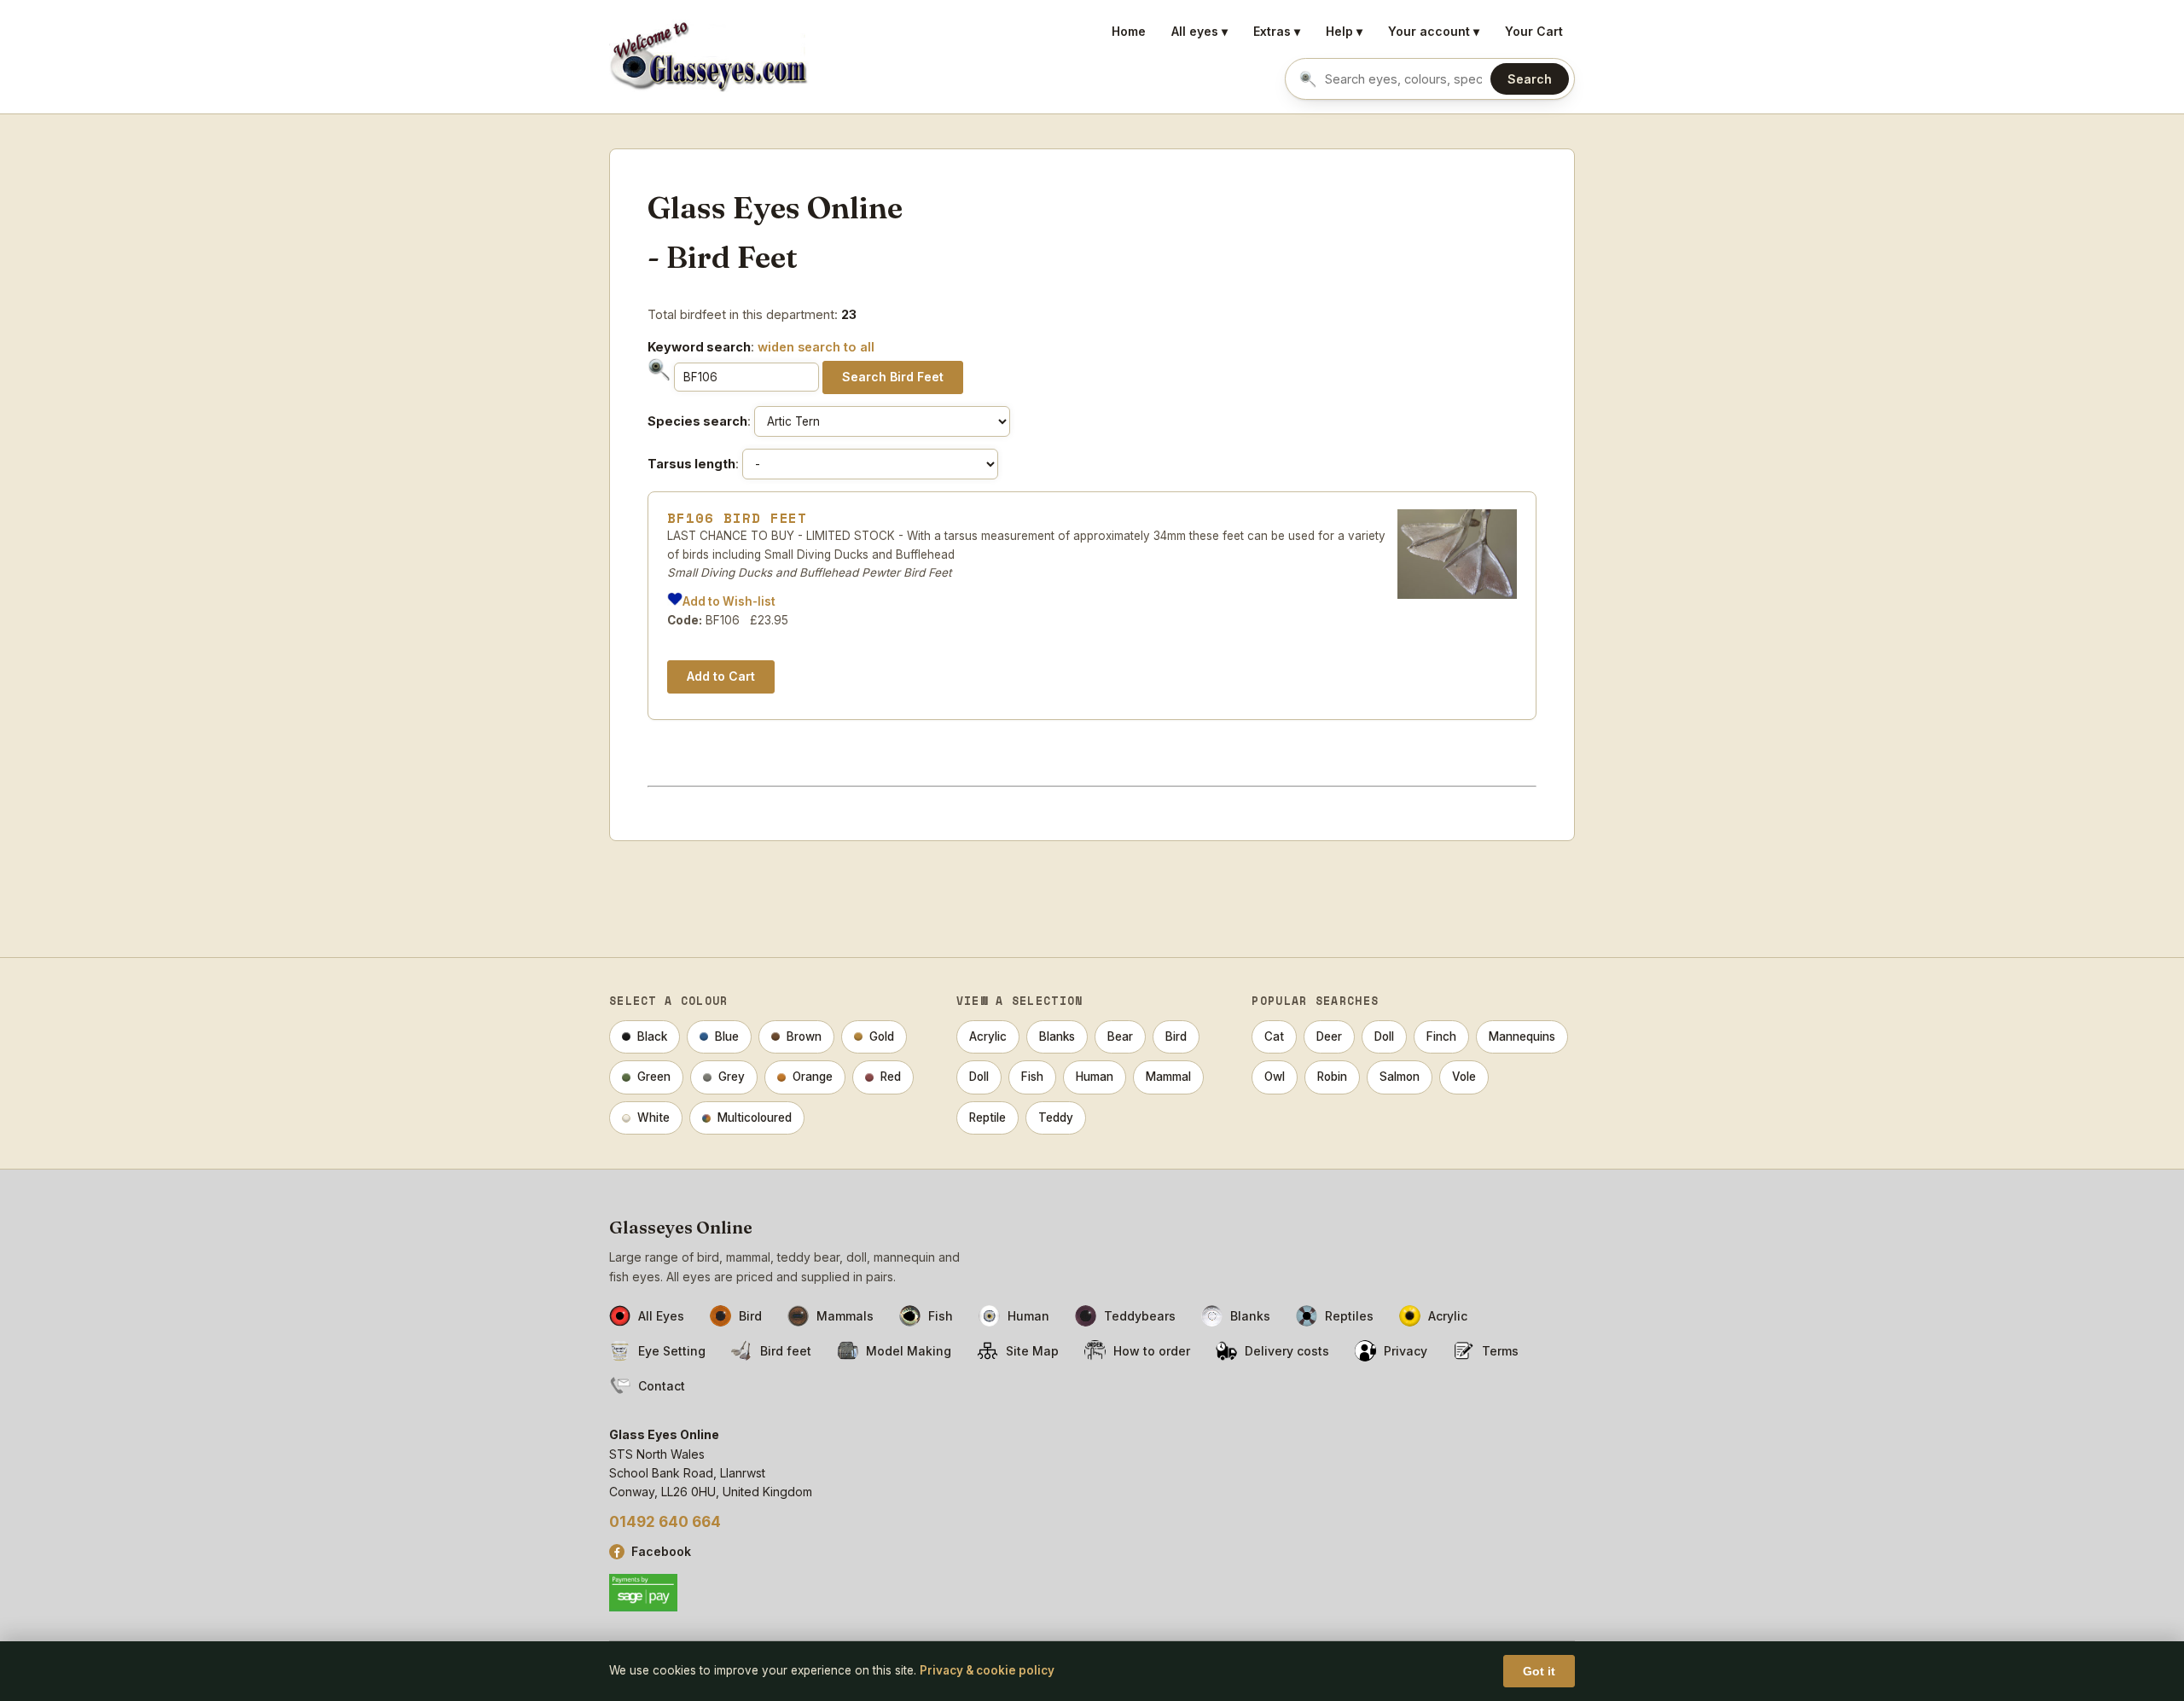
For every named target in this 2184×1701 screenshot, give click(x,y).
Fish (1032, 1077)
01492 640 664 (665, 1522)
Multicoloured (755, 1118)
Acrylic (988, 1036)
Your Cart (1534, 31)
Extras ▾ (1277, 31)
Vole (1464, 1077)
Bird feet (786, 1351)
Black (652, 1036)
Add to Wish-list (729, 601)
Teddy (1056, 1118)
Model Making (909, 1351)
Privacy (1406, 1351)
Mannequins (1522, 1036)
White (653, 1118)
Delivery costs (1287, 1351)
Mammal (1168, 1077)
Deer (1329, 1036)
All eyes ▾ (1199, 31)
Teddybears (1140, 1316)
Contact (662, 1386)
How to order (1152, 1351)
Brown (804, 1036)
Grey (732, 1077)
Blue (727, 1036)
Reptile (987, 1118)
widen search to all (816, 347)
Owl (1275, 1077)
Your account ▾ (1434, 31)
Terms (1500, 1351)
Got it (1539, 1671)
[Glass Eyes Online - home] (709, 57)
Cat (1274, 1036)
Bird (1176, 1036)
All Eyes (661, 1316)
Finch (1441, 1036)
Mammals (845, 1316)
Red (891, 1077)
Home (1129, 31)
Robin (1332, 1077)
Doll (979, 1077)
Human (1095, 1077)
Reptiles (1349, 1316)
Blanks (1057, 1036)
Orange (813, 1077)
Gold (882, 1036)
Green (654, 1077)
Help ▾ (1344, 31)
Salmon (1400, 1077)
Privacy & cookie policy (987, 1670)
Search (1530, 79)
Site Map (1032, 1351)
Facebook (661, 1551)
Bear (1120, 1036)
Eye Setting (672, 1351)
